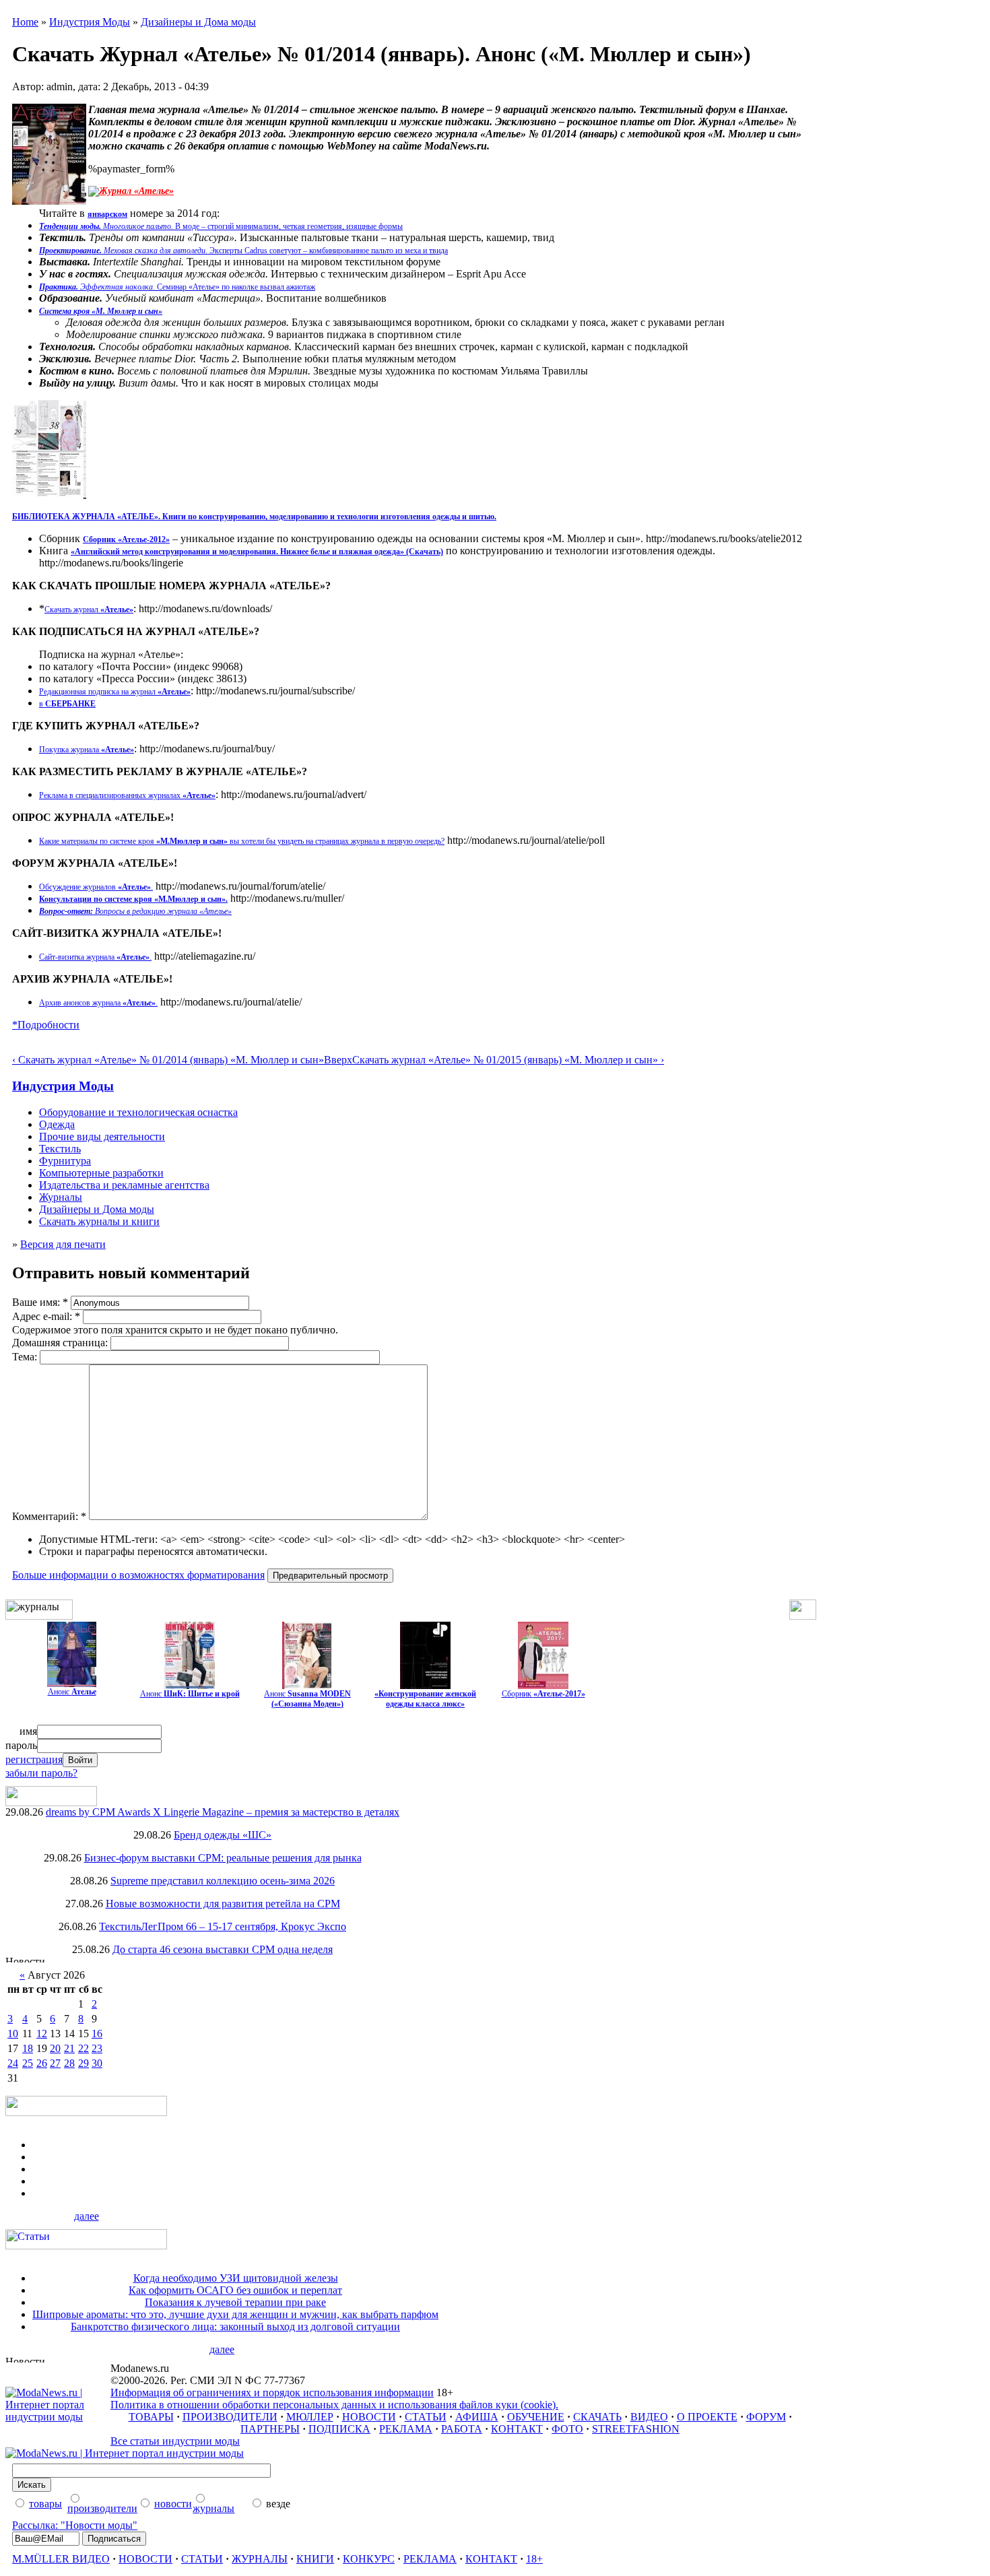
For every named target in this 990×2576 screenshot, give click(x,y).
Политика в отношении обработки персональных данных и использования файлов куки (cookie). (334, 2405)
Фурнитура (65, 1161)
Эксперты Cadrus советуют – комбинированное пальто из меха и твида (243, 251)
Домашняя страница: (61, 1343)
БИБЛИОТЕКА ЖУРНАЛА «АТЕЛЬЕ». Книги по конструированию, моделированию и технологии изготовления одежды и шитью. (254, 517)
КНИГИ (315, 2559)
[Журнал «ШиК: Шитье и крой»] (190, 1685)
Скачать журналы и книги (99, 1221)
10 (13, 2034)
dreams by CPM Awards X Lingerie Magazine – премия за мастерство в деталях (223, 1812)
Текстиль (60, 1149)
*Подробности (46, 1025)
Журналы (61, 1197)
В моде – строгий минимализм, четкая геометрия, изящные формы (221, 226)
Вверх (338, 1060)
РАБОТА (462, 2429)
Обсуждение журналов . (96, 887)
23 (97, 2048)
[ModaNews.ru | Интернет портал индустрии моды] (58, 2417)
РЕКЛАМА (406, 2429)
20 (55, 2048)
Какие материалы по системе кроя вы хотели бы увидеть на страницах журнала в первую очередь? (242, 841)
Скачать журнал (89, 609)
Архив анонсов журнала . (98, 1003)
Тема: (26, 1357)
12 (42, 2034)
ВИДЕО (649, 2417)
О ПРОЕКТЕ (707, 2417)
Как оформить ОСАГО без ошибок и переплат (235, 2290)
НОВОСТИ (369, 2417)
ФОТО (567, 2429)
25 (28, 2063)
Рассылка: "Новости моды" (75, 2525)
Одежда (57, 1124)
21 (69, 2048)
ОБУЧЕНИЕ (536, 2417)
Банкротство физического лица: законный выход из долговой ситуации (235, 2326)
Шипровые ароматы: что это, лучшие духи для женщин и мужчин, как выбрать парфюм (235, 2314)
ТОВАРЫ (151, 2417)
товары (45, 2504)
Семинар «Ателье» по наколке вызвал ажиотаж (177, 287)
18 (28, 2048)
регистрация (34, 1759)
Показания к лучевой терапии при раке (235, 2302)
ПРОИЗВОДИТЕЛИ (230, 2417)
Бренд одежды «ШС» (223, 1835)
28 (69, 2063)
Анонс (72, 1692)
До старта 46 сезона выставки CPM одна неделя (223, 1949)
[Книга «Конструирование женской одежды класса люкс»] (425, 1685)
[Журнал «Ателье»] (72, 1683)
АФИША (477, 2417)
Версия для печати (63, 1244)
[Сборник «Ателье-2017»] (543, 1685)
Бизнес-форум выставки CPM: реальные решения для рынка (223, 1858)
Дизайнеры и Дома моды (198, 22)
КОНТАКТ (517, 2429)
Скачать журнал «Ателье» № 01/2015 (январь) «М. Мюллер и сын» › (508, 1060)
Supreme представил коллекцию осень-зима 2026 (223, 1881)
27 (55, 2063)
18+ (534, 2559)
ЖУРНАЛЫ (260, 2559)
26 (42, 2063)
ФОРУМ (766, 2417)
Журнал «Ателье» (136, 191)
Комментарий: (49, 1516)
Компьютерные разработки (101, 1173)
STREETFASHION (636, 2429)
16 (97, 2034)
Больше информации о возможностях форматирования (138, 1575)
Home (25, 22)
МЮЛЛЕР (310, 2417)
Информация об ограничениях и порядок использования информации (272, 2392)
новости (173, 2504)
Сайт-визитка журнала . (95, 957)
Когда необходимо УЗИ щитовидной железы (236, 2278)
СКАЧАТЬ (597, 2417)
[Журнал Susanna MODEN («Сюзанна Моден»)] (307, 1685)
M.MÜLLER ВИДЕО (61, 2559)
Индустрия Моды (90, 22)
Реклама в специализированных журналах (127, 795)
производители (102, 2508)
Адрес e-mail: (46, 1316)
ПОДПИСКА (339, 2429)
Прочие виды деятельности (102, 1136)
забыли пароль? (41, 1773)
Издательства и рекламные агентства (124, 1185)
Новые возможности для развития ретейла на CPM (223, 1904)
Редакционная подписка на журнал (115, 692)
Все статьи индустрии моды (175, 2441)
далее (87, 2216)
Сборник (543, 1694)
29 (84, 2063)
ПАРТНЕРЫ (270, 2429)
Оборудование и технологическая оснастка (138, 1112)
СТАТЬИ (426, 2417)
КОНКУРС (369, 2559)
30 (97, 2063)
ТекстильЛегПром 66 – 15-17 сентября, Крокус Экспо (223, 1926)
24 (13, 2063)
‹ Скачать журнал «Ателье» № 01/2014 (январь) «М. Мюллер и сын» (168, 1060)
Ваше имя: (40, 1302)
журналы (213, 2508)
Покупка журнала (87, 750)
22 (84, 2048)
